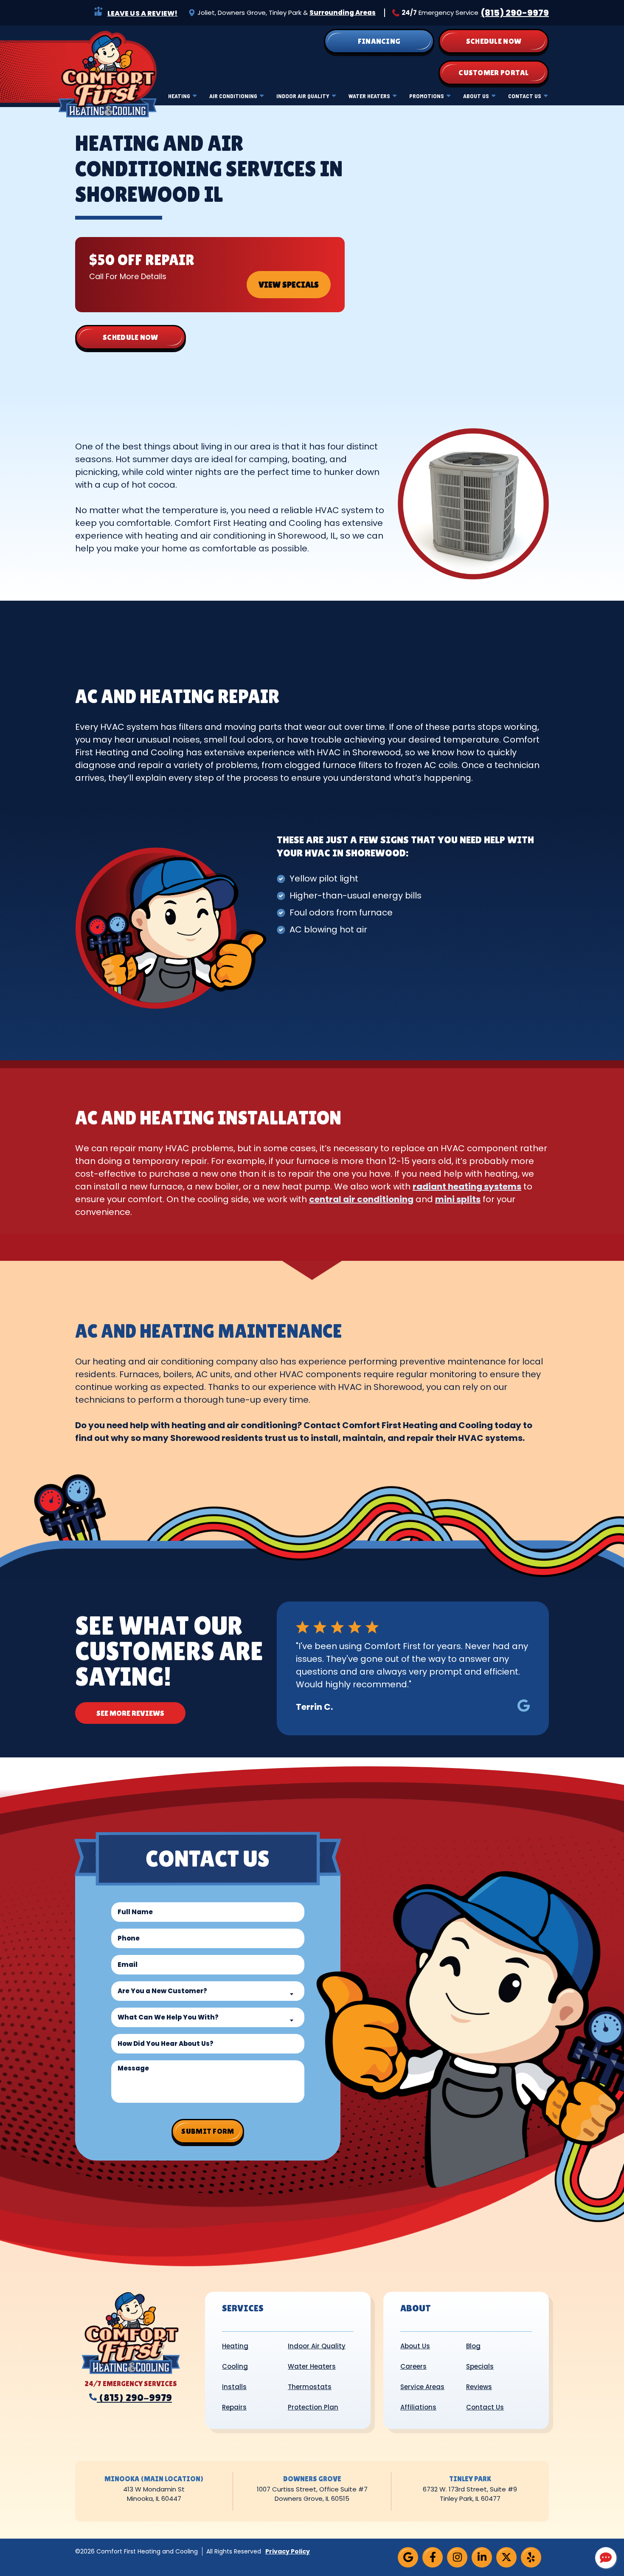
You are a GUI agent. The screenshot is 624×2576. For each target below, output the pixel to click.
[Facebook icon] (433, 2557)
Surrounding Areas (343, 13)
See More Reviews (130, 1713)
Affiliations (418, 2407)
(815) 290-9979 (515, 13)
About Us (476, 96)
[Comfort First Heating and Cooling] (107, 73)
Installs (234, 2387)
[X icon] (506, 2557)
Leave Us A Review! (143, 13)
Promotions (427, 96)
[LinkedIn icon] (482, 2557)
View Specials (289, 285)
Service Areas (422, 2387)
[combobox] (208, 1991)
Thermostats (310, 2387)
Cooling (235, 2366)
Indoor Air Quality (303, 96)
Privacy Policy (288, 2551)
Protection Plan (313, 2407)
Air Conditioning (233, 96)
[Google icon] (408, 2557)
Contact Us (525, 96)
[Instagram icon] (457, 2557)
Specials (480, 2366)
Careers (413, 2366)
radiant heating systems (467, 1186)
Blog (473, 2346)
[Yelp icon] (531, 2557)
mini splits (458, 1199)
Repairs (234, 2407)
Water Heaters (369, 96)
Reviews (479, 2387)
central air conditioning (361, 1199)
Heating (179, 96)
